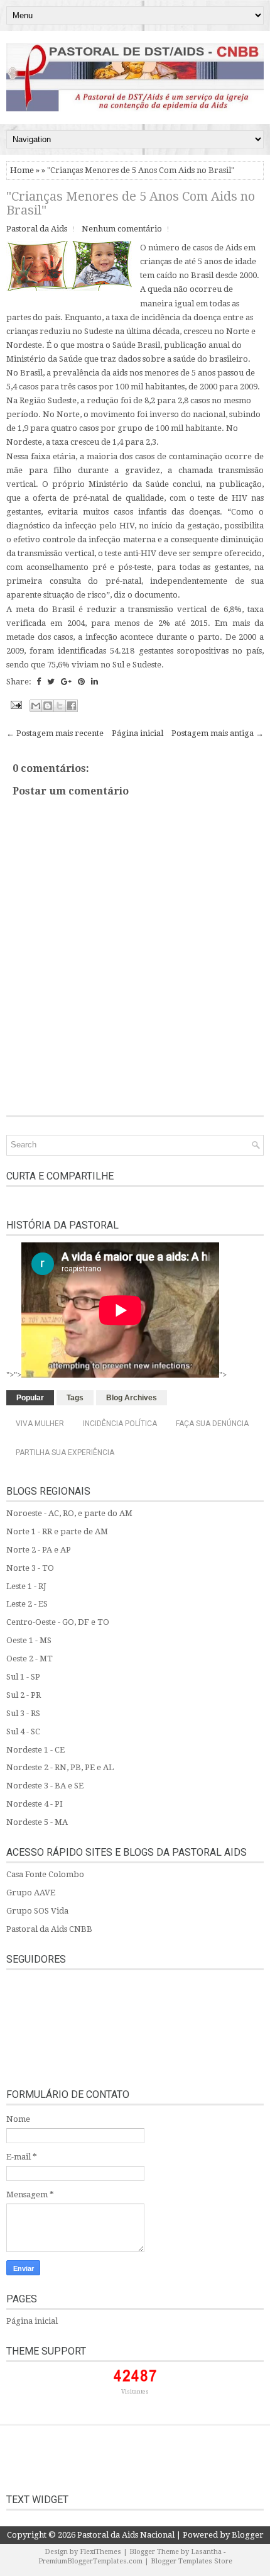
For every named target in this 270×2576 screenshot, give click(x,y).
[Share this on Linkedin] (94, 682)
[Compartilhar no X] (60, 706)
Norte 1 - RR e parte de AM (57, 1531)
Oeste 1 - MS (29, 1640)
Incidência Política (120, 1424)
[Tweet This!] (51, 682)
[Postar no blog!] (48, 706)
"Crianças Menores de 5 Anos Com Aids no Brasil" (131, 203)
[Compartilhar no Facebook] (72, 706)
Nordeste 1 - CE (35, 1750)
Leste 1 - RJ (26, 1586)
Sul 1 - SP (23, 1677)
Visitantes (135, 2392)
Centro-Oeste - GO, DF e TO (58, 1622)
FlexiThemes (100, 2552)
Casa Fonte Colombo (45, 1874)
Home (22, 170)
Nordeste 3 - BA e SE (45, 1786)
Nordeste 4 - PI (35, 1804)
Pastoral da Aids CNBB (49, 1929)
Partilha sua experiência (65, 1452)
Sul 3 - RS (23, 1713)
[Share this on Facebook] (39, 682)
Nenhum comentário (122, 229)
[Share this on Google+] (66, 682)
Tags (75, 1398)
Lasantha (206, 2552)
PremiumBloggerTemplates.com (90, 2561)
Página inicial (138, 733)
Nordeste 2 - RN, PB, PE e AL (60, 1767)
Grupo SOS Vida (37, 1911)
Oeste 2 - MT (30, 1659)
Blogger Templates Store (192, 2561)
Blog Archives (132, 1398)
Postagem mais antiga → (218, 733)
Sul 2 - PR (24, 1695)
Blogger (248, 2535)
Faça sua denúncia (212, 1424)
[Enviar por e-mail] (36, 706)
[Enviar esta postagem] (15, 704)
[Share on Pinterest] (81, 682)
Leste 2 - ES (27, 1604)
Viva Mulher (40, 1424)
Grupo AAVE (31, 1893)
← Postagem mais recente (55, 733)
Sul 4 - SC (23, 1731)
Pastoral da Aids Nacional (126, 2535)
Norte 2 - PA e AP (39, 1550)
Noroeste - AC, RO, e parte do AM (69, 1513)
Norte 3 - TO (30, 1568)
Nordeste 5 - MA (37, 1822)
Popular (30, 1398)
